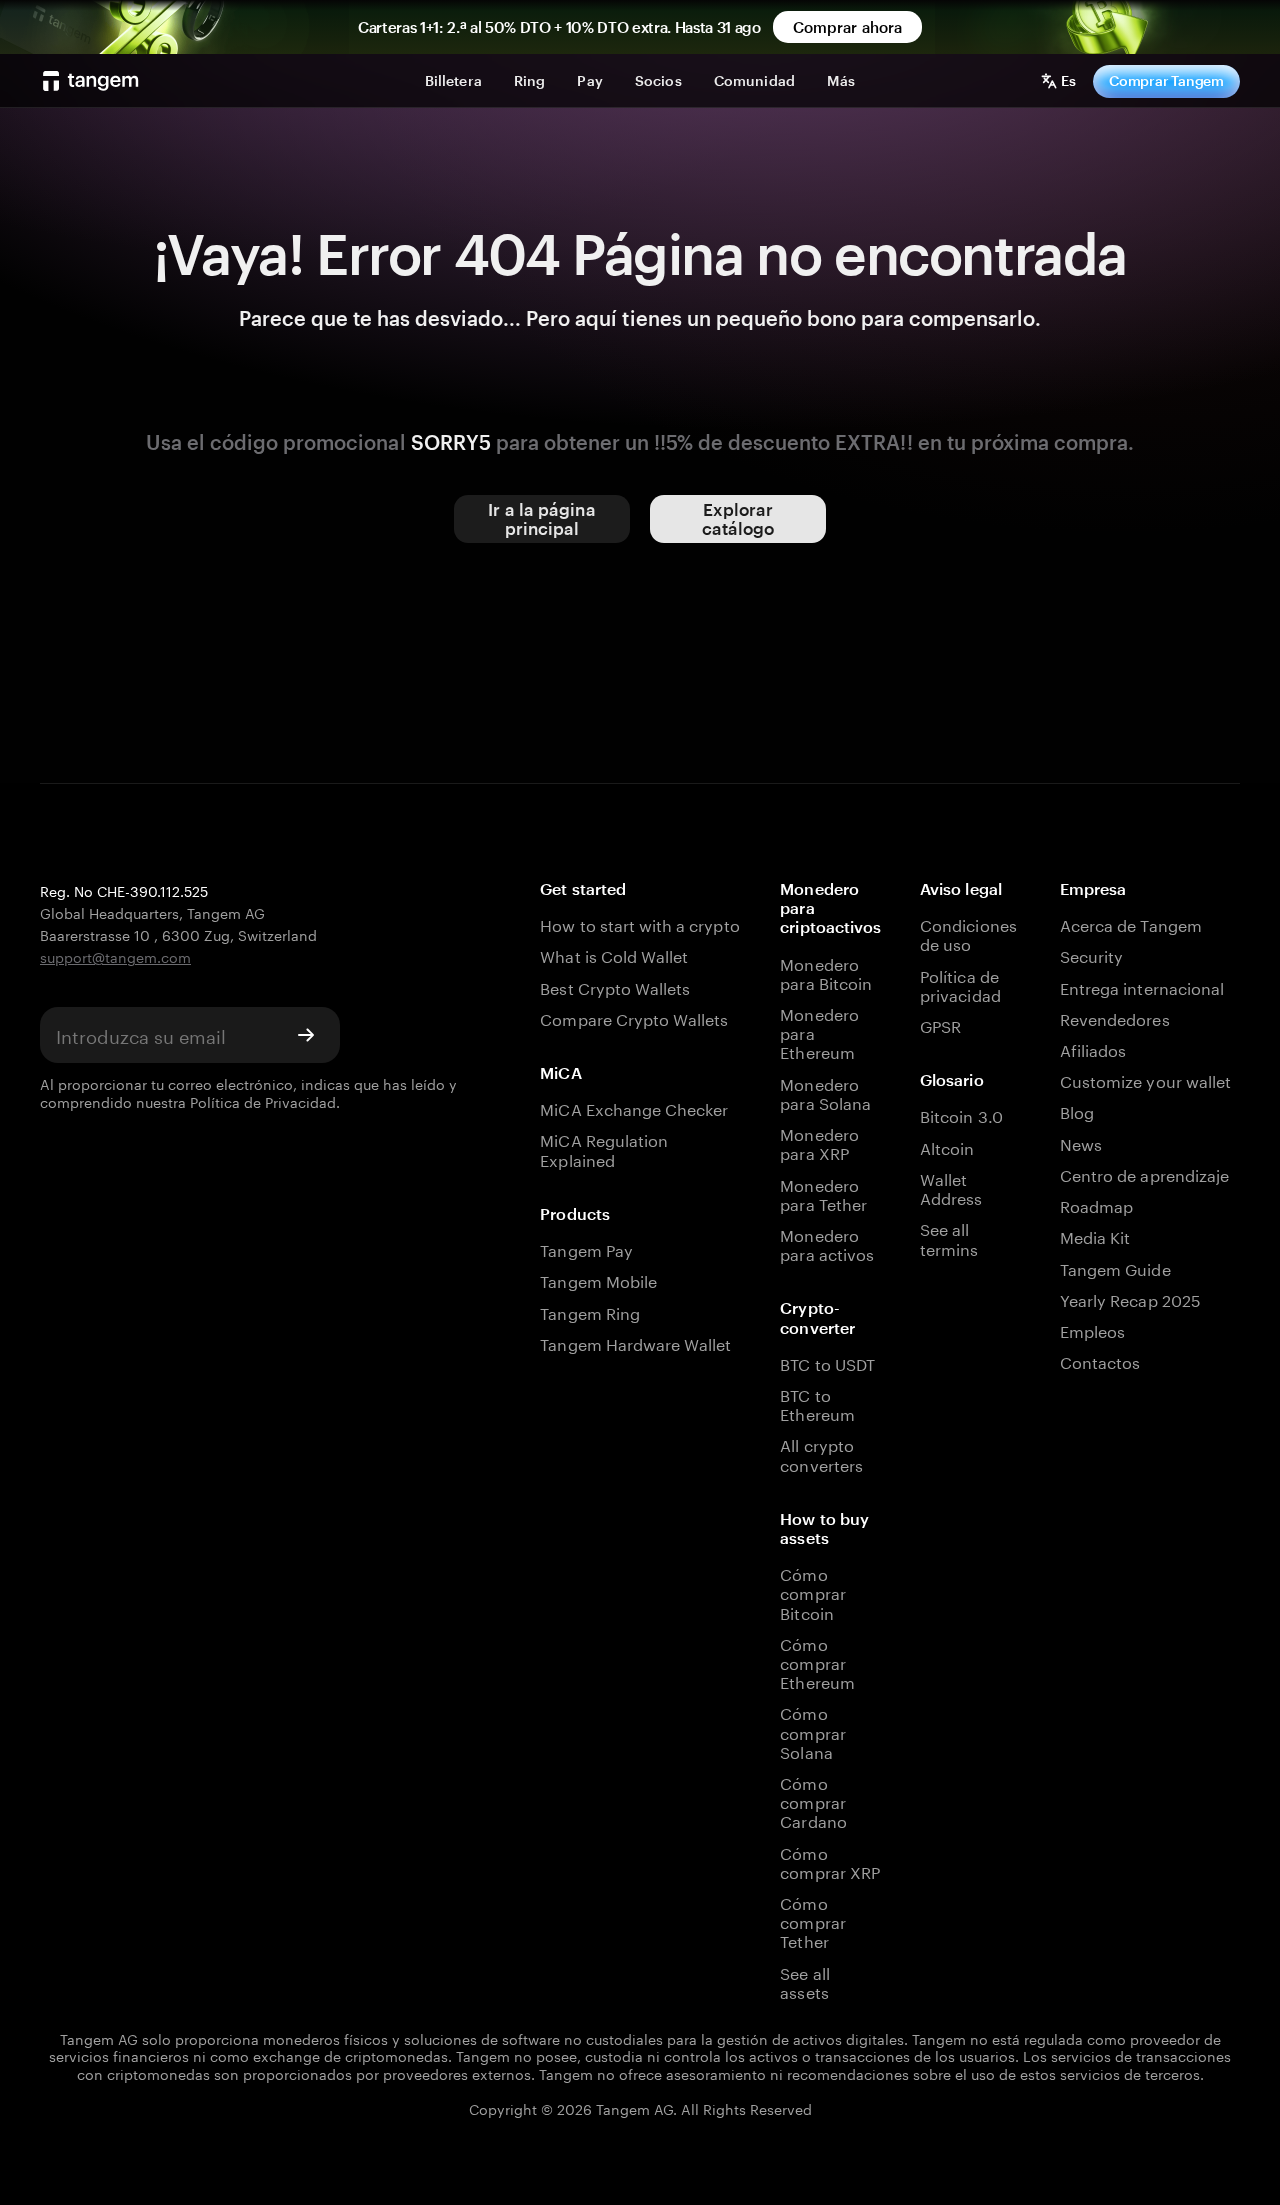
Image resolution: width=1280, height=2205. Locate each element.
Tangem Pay (586, 1248)
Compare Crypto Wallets (634, 1017)
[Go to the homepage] (91, 81)
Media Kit (1095, 1235)
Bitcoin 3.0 (961, 1114)
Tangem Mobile (598, 1279)
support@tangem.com (115, 956)
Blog (1077, 1110)
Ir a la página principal (541, 518)
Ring (530, 80)
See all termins (949, 1237)
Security (1091, 954)
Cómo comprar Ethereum (817, 1662)
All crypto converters (821, 1453)
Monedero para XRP (819, 1142)
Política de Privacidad (263, 1101)
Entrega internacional (1142, 986)
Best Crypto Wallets (615, 986)
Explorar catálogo (738, 518)
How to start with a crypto (639, 923)
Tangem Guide (1115, 1267)
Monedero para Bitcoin (826, 972)
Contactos (1100, 1360)
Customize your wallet (1145, 1079)
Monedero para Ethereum (819, 1032)
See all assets (804, 1981)
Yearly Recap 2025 (1130, 1298)
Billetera (453, 80)
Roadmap (1096, 1204)
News (1081, 1142)
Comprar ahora (847, 27)
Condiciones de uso (968, 933)
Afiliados (1093, 1048)
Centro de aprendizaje (1144, 1173)
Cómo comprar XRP (830, 1861)
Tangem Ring (590, 1311)
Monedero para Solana (825, 1092)
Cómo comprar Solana (812, 1731)
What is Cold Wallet (614, 954)
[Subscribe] (306, 1035)
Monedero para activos (827, 1243)
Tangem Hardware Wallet (635, 1342)
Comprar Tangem (1166, 80)
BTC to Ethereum (817, 1403)
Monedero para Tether (823, 1193)
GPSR (940, 1024)
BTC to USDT (827, 1362)
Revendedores (1115, 1017)
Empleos (1092, 1329)
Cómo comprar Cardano (813, 1801)
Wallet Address (951, 1187)
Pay (589, 80)
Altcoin (947, 1146)
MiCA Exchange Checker (634, 1107)
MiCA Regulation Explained (604, 1148)
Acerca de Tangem (1131, 923)
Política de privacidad (960, 984)
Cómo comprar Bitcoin (812, 1592)
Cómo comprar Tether (812, 1921)
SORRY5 (451, 442)
